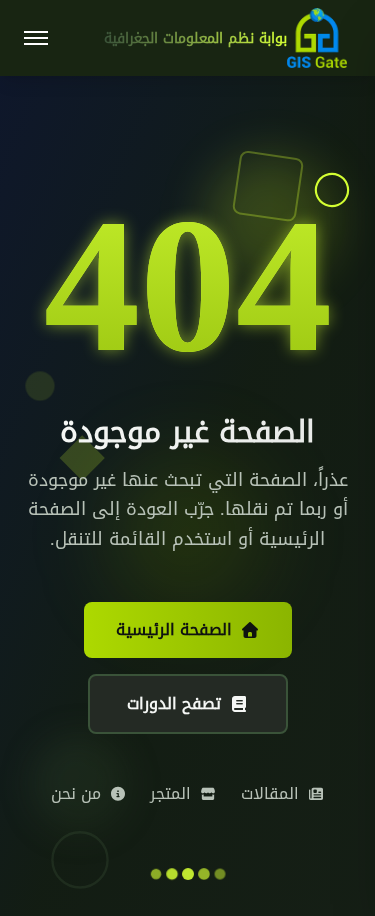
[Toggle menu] (36, 38)
